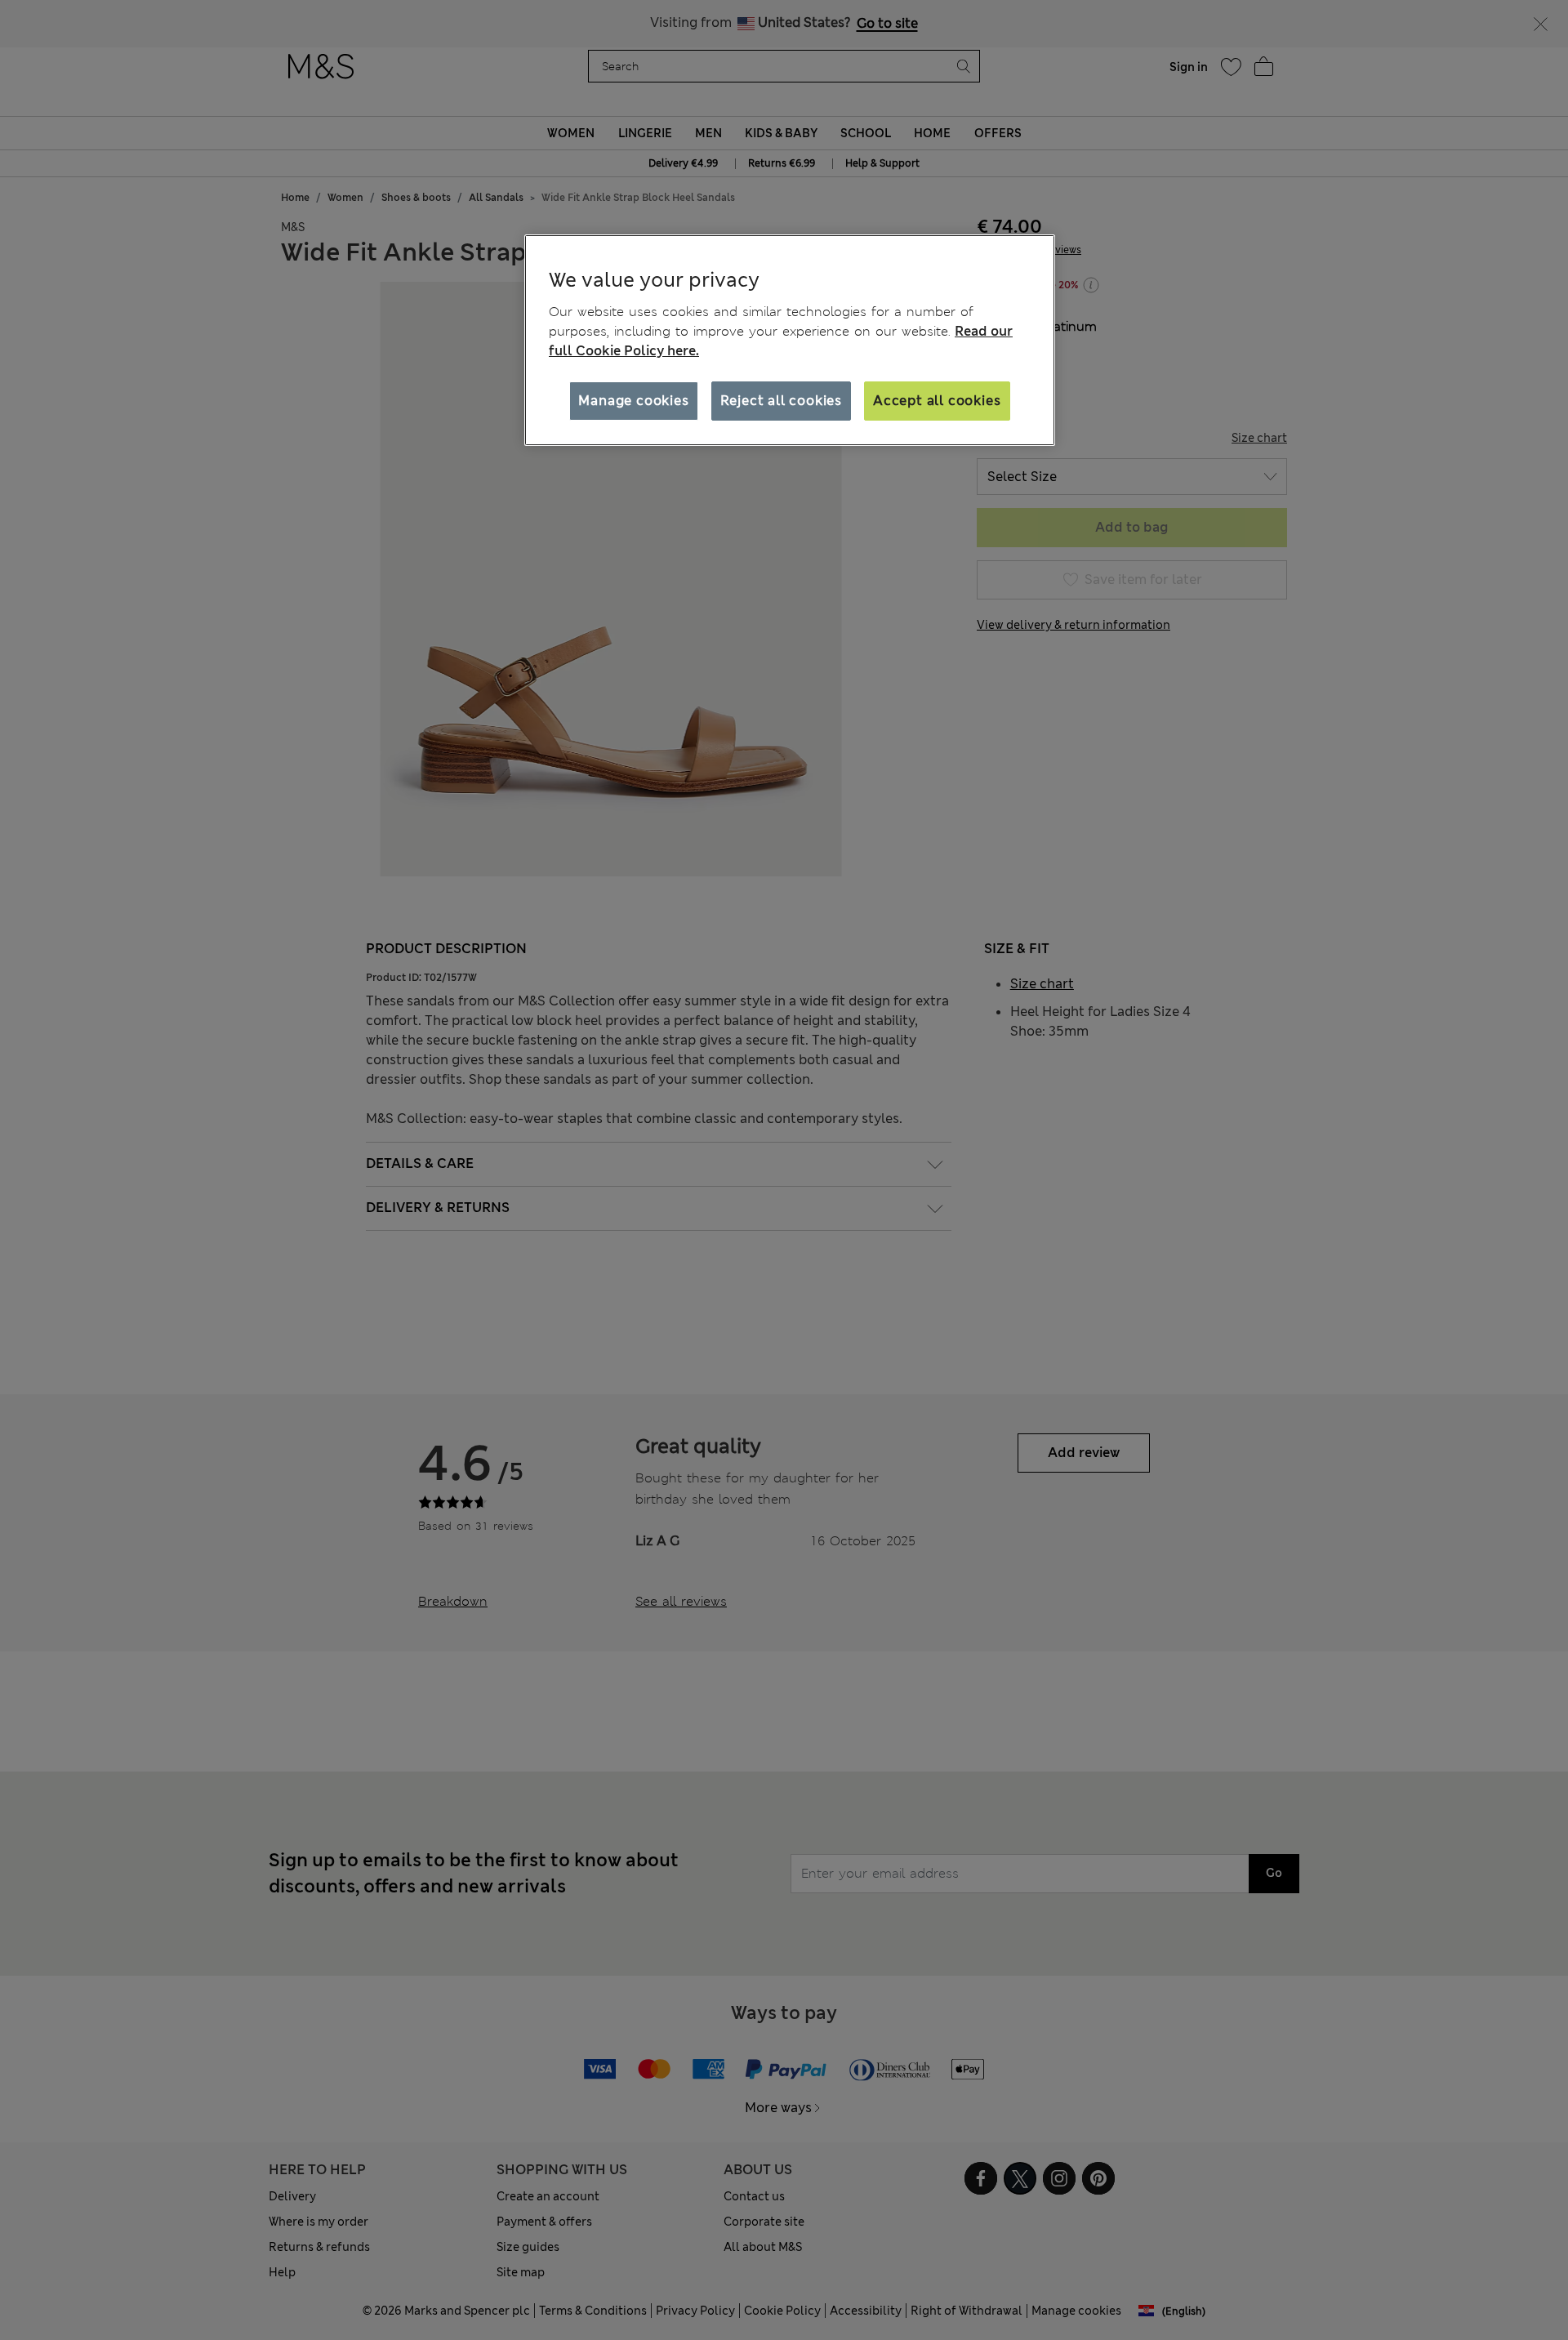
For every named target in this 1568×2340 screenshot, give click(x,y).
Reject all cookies (781, 401)
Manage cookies (633, 401)
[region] (790, 341)
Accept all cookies (937, 401)
